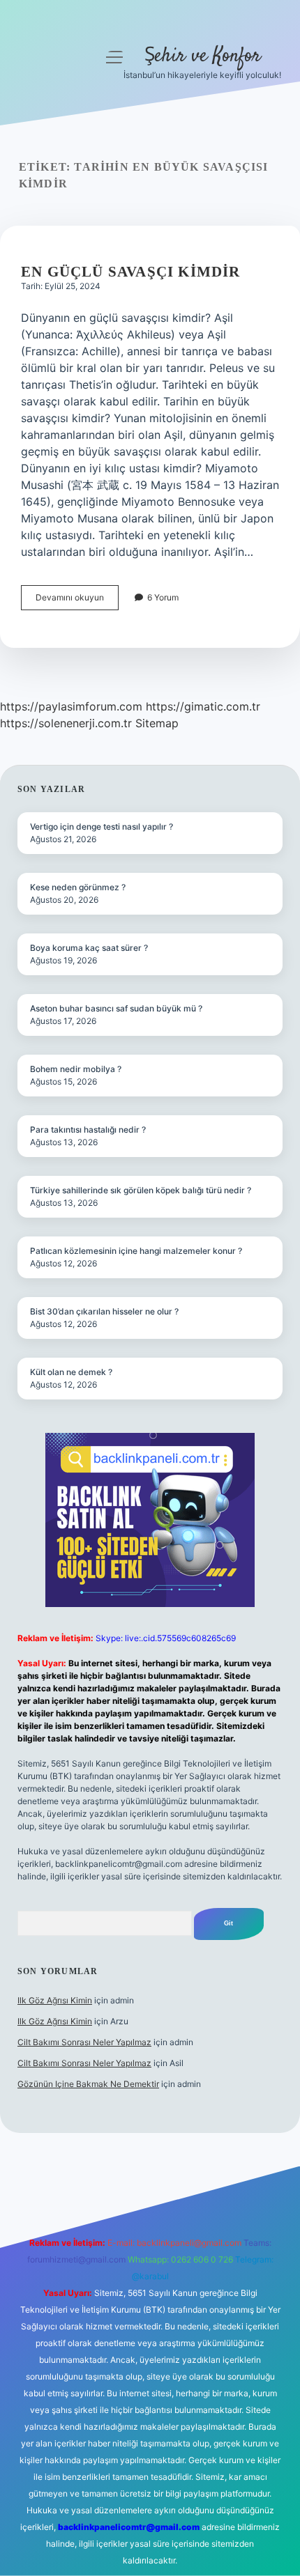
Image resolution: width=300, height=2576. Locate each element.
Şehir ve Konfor (203, 56)
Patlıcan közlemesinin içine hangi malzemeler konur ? (136, 1251)
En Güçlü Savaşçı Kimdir (131, 272)
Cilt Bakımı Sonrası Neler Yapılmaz (84, 2042)
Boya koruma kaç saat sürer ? (89, 948)
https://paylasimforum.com (71, 706)
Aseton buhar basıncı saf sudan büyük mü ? (116, 1008)
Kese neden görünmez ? (78, 887)
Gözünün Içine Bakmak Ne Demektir (88, 2084)
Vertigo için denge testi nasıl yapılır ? (102, 827)
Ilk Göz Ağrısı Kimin (55, 2000)
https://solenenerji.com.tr (66, 723)
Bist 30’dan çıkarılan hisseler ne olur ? (104, 1311)
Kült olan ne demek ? (71, 1372)
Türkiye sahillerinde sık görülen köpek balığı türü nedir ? (141, 1190)
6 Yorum (163, 597)
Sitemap (157, 723)
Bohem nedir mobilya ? (76, 1069)
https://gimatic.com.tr (203, 706)
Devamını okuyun (77, 601)
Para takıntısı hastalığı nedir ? (88, 1130)
